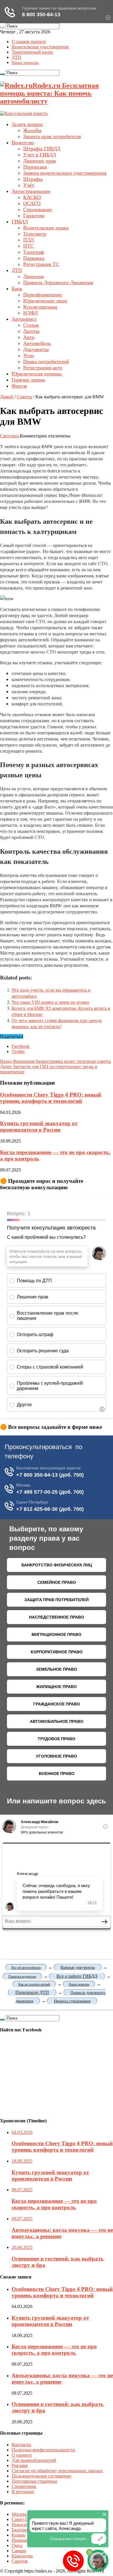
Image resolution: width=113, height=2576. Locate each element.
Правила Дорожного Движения (58, 282)
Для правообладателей (34, 2460)
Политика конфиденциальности (43, 2450)
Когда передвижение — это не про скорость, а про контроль (54, 2350)
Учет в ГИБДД (40, 155)
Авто (29, 337)
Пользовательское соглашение (41, 2476)
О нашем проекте (29, 42)
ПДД (29, 240)
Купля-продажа (40, 307)
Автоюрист (24, 319)
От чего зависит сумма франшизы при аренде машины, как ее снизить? (57, 1023)
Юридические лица (45, 301)
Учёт (29, 185)
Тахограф (34, 252)
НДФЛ (30, 313)
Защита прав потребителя (52, 136)
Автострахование (31, 191)
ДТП (16, 57)
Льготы (31, 331)
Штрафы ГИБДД (42, 149)
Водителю (23, 143)
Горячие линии (28, 380)
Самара (19, 2551)
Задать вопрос (27, 124)
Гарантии (34, 216)
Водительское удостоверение (40, 47)
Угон (29, 355)
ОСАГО (32, 203)
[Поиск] (2, 28)
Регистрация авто (43, 368)
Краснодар (22, 2556)
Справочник (24, 2486)
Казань (18, 2535)
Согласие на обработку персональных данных (57, 2471)
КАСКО (32, 197)
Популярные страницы (34, 2481)
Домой (7, 397)
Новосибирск (25, 2525)
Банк (17, 289)
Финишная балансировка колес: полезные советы (55, 1061)
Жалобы (32, 130)
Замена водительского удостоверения (65, 173)
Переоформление (42, 295)
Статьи (31, 325)
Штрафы (33, 179)
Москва (19, 2514)
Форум (19, 386)
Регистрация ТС (41, 264)
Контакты (21, 2445)
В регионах (23, 2492)
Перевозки (35, 167)
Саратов (20, 2561)
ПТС (28, 246)
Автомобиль (37, 343)
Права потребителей (46, 362)
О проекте (22, 2455)
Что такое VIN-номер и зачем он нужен (50, 1002)
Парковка (34, 258)
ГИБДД (20, 222)
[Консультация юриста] (24, 113)
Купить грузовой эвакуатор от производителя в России (39, 1126)
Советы (24, 397)
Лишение (34, 276)
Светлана (10, 436)
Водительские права (46, 228)
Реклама (20, 2465)
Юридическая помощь (37, 374)
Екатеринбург (25, 2530)
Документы (36, 349)
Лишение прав (40, 161)
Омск (17, 2545)
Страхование (38, 209)
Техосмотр (35, 234)
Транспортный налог (32, 52)
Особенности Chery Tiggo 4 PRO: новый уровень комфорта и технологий (51, 1098)
